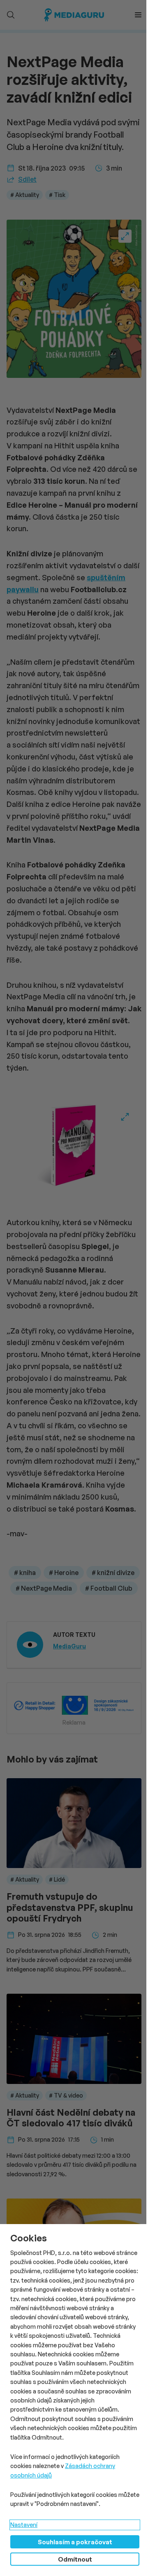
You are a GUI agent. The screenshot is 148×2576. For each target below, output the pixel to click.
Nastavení (24, 2525)
